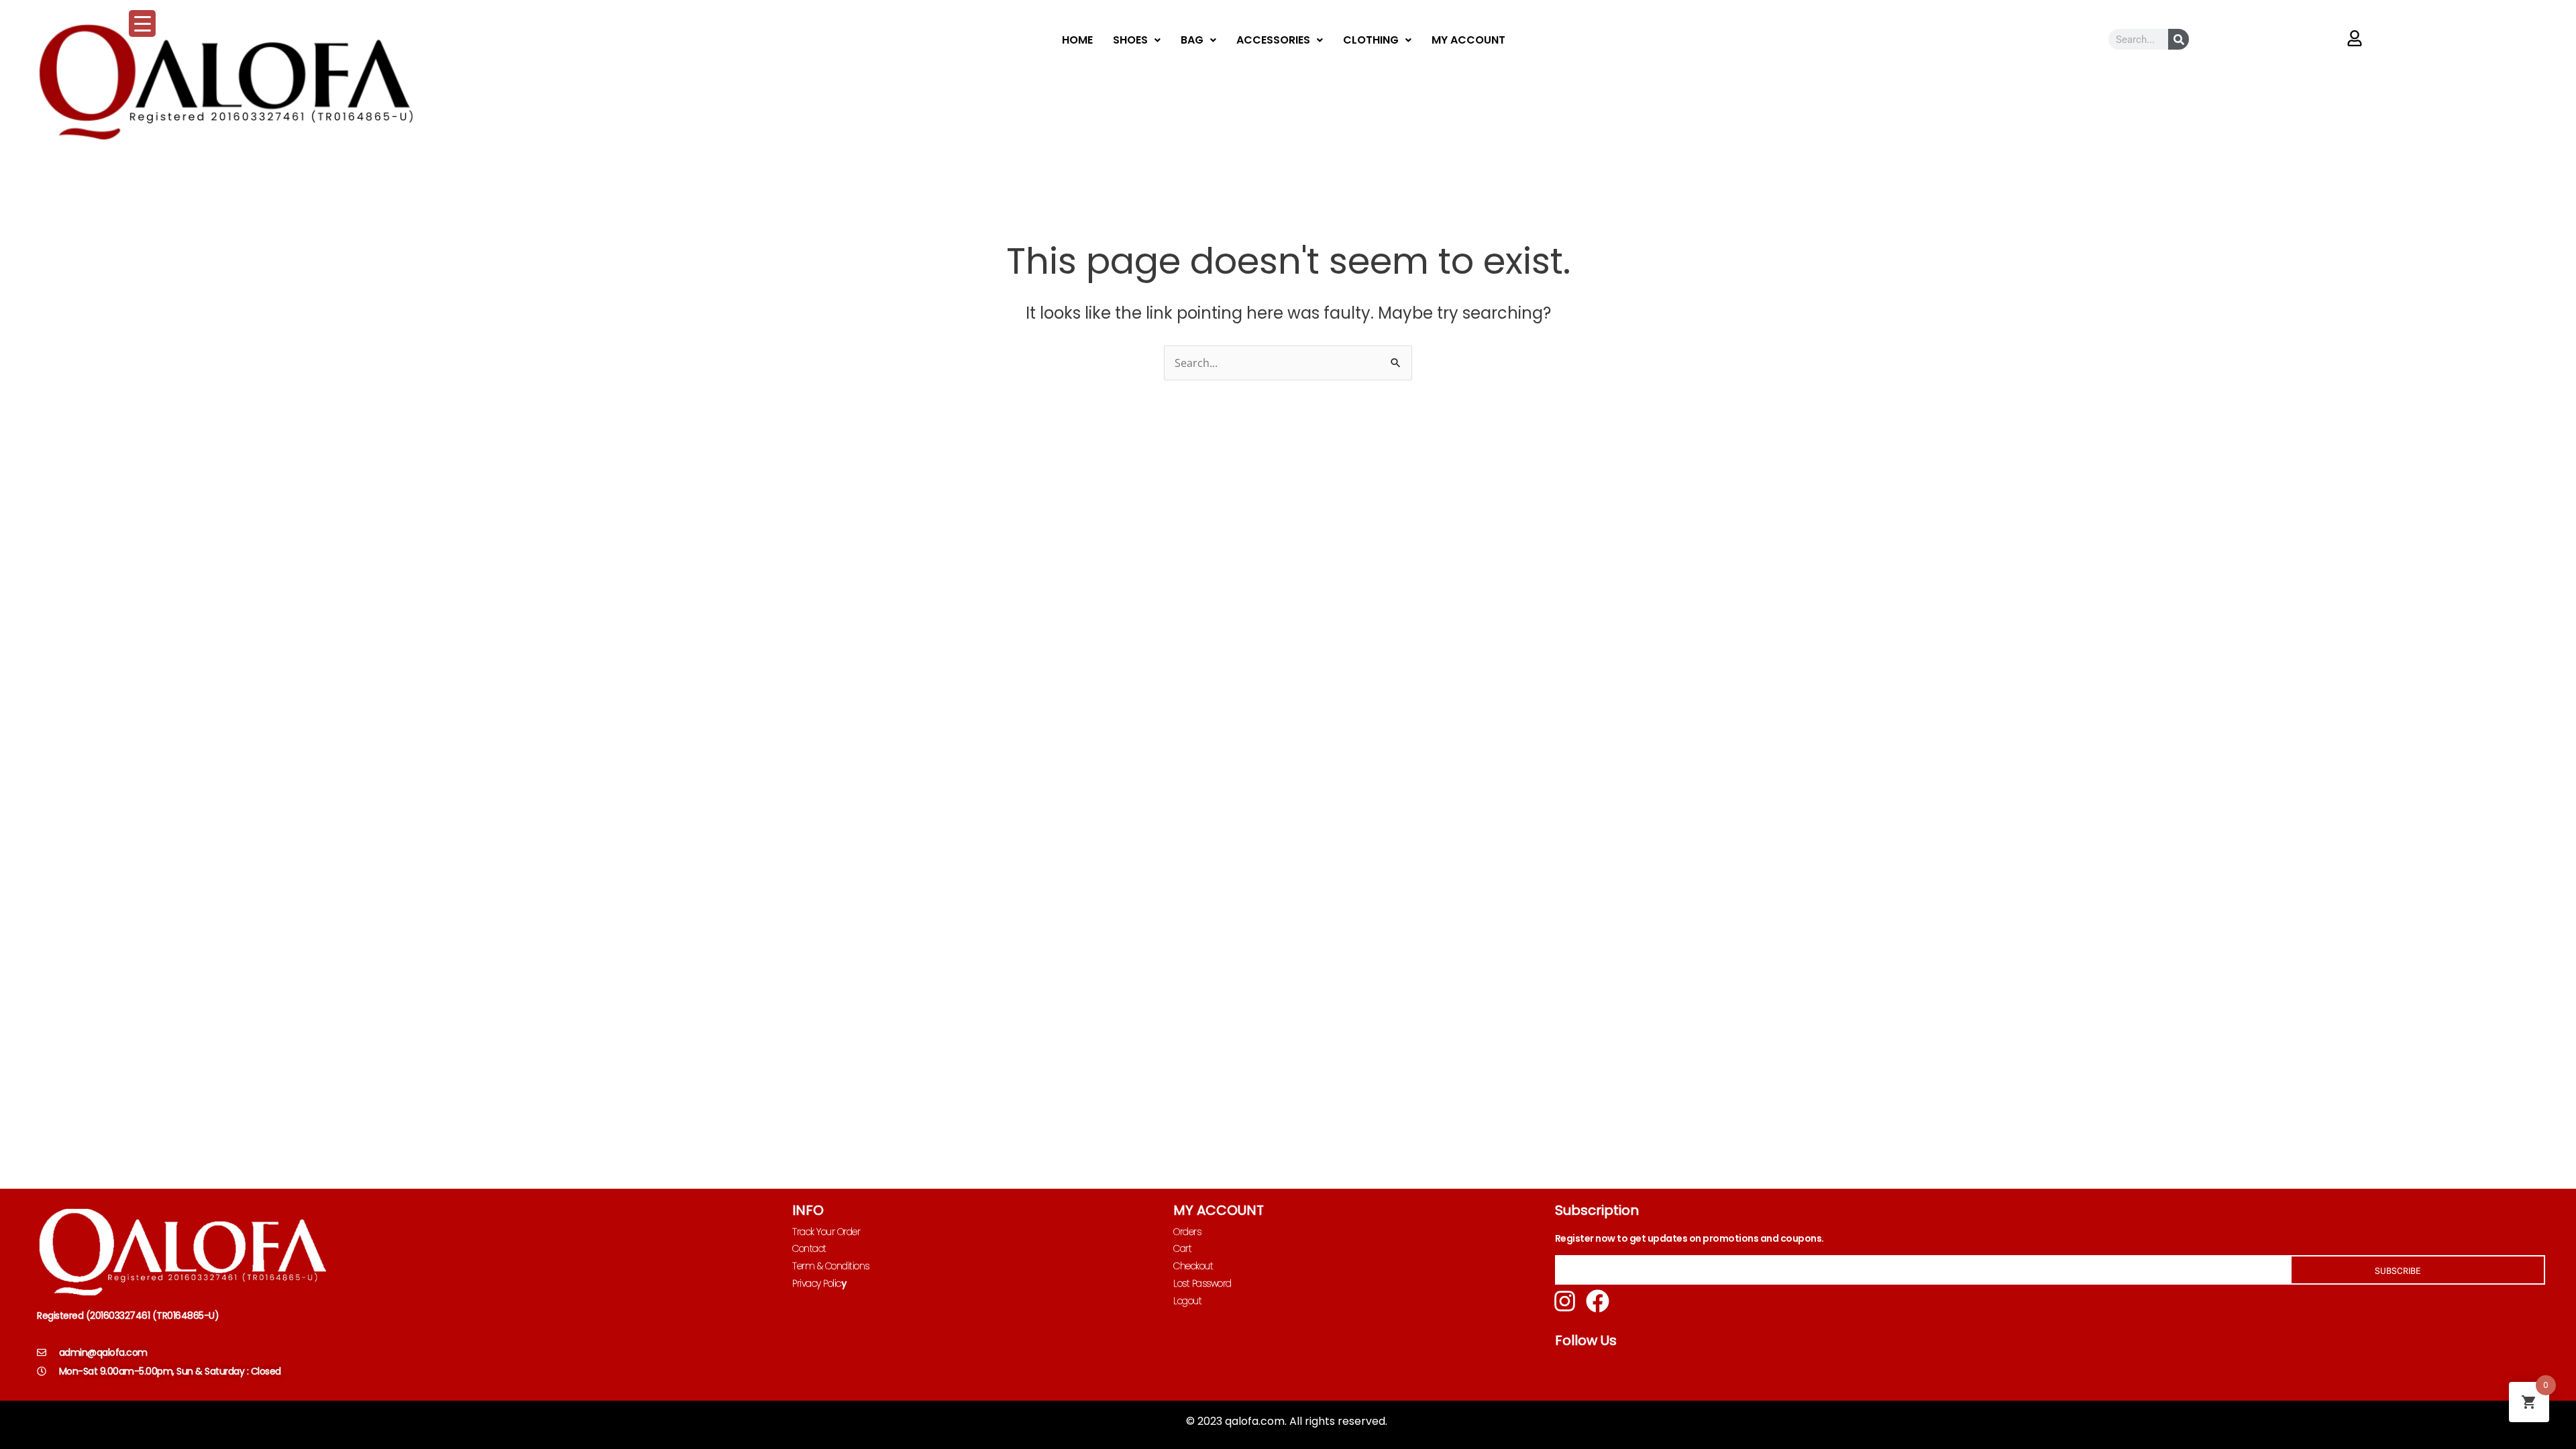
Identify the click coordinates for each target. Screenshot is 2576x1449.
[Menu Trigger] (142, 23)
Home (1077, 40)
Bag (1192, 40)
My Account (1468, 40)
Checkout (1193, 1266)
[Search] (2179, 39)
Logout (1187, 1301)
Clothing (1371, 40)
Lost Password (1202, 1283)
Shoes (1130, 40)
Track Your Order (826, 1232)
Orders (1187, 1232)
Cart (1182, 1248)
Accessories (1273, 40)
